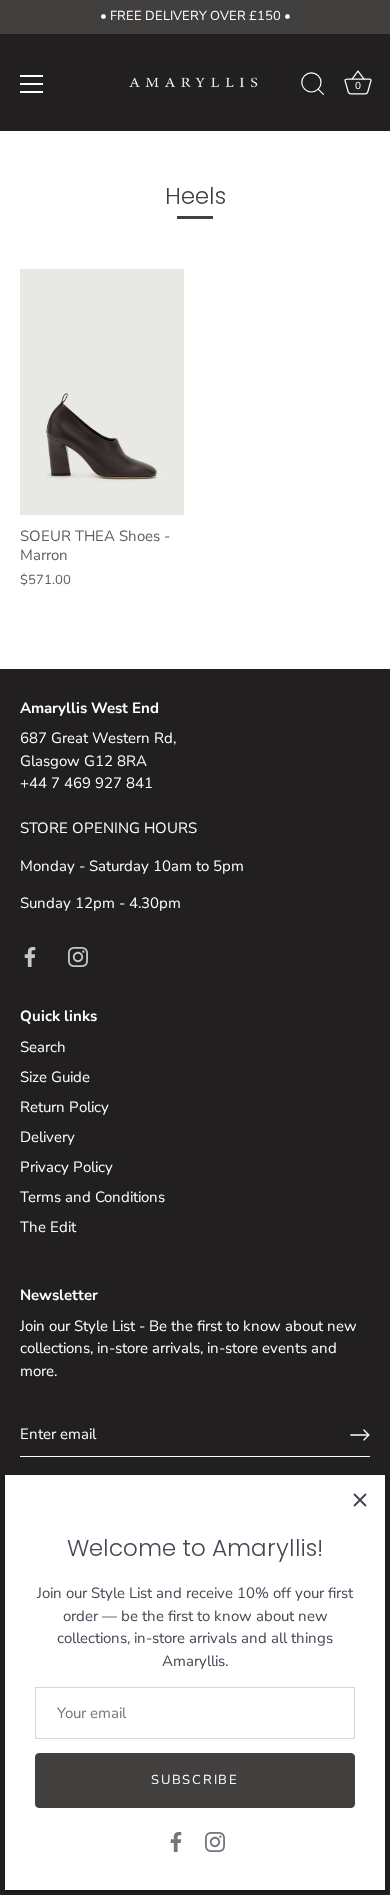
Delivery (47, 1137)
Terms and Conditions (92, 1197)
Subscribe (194, 1780)
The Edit (48, 1227)
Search (43, 1047)
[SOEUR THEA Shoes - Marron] (102, 392)
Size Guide (55, 1077)
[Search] (313, 87)
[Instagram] (215, 1841)
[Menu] (32, 84)
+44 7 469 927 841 (86, 783)
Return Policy (64, 1107)
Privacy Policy (66, 1167)
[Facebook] (176, 1841)
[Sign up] (360, 1435)
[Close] (360, 1500)
